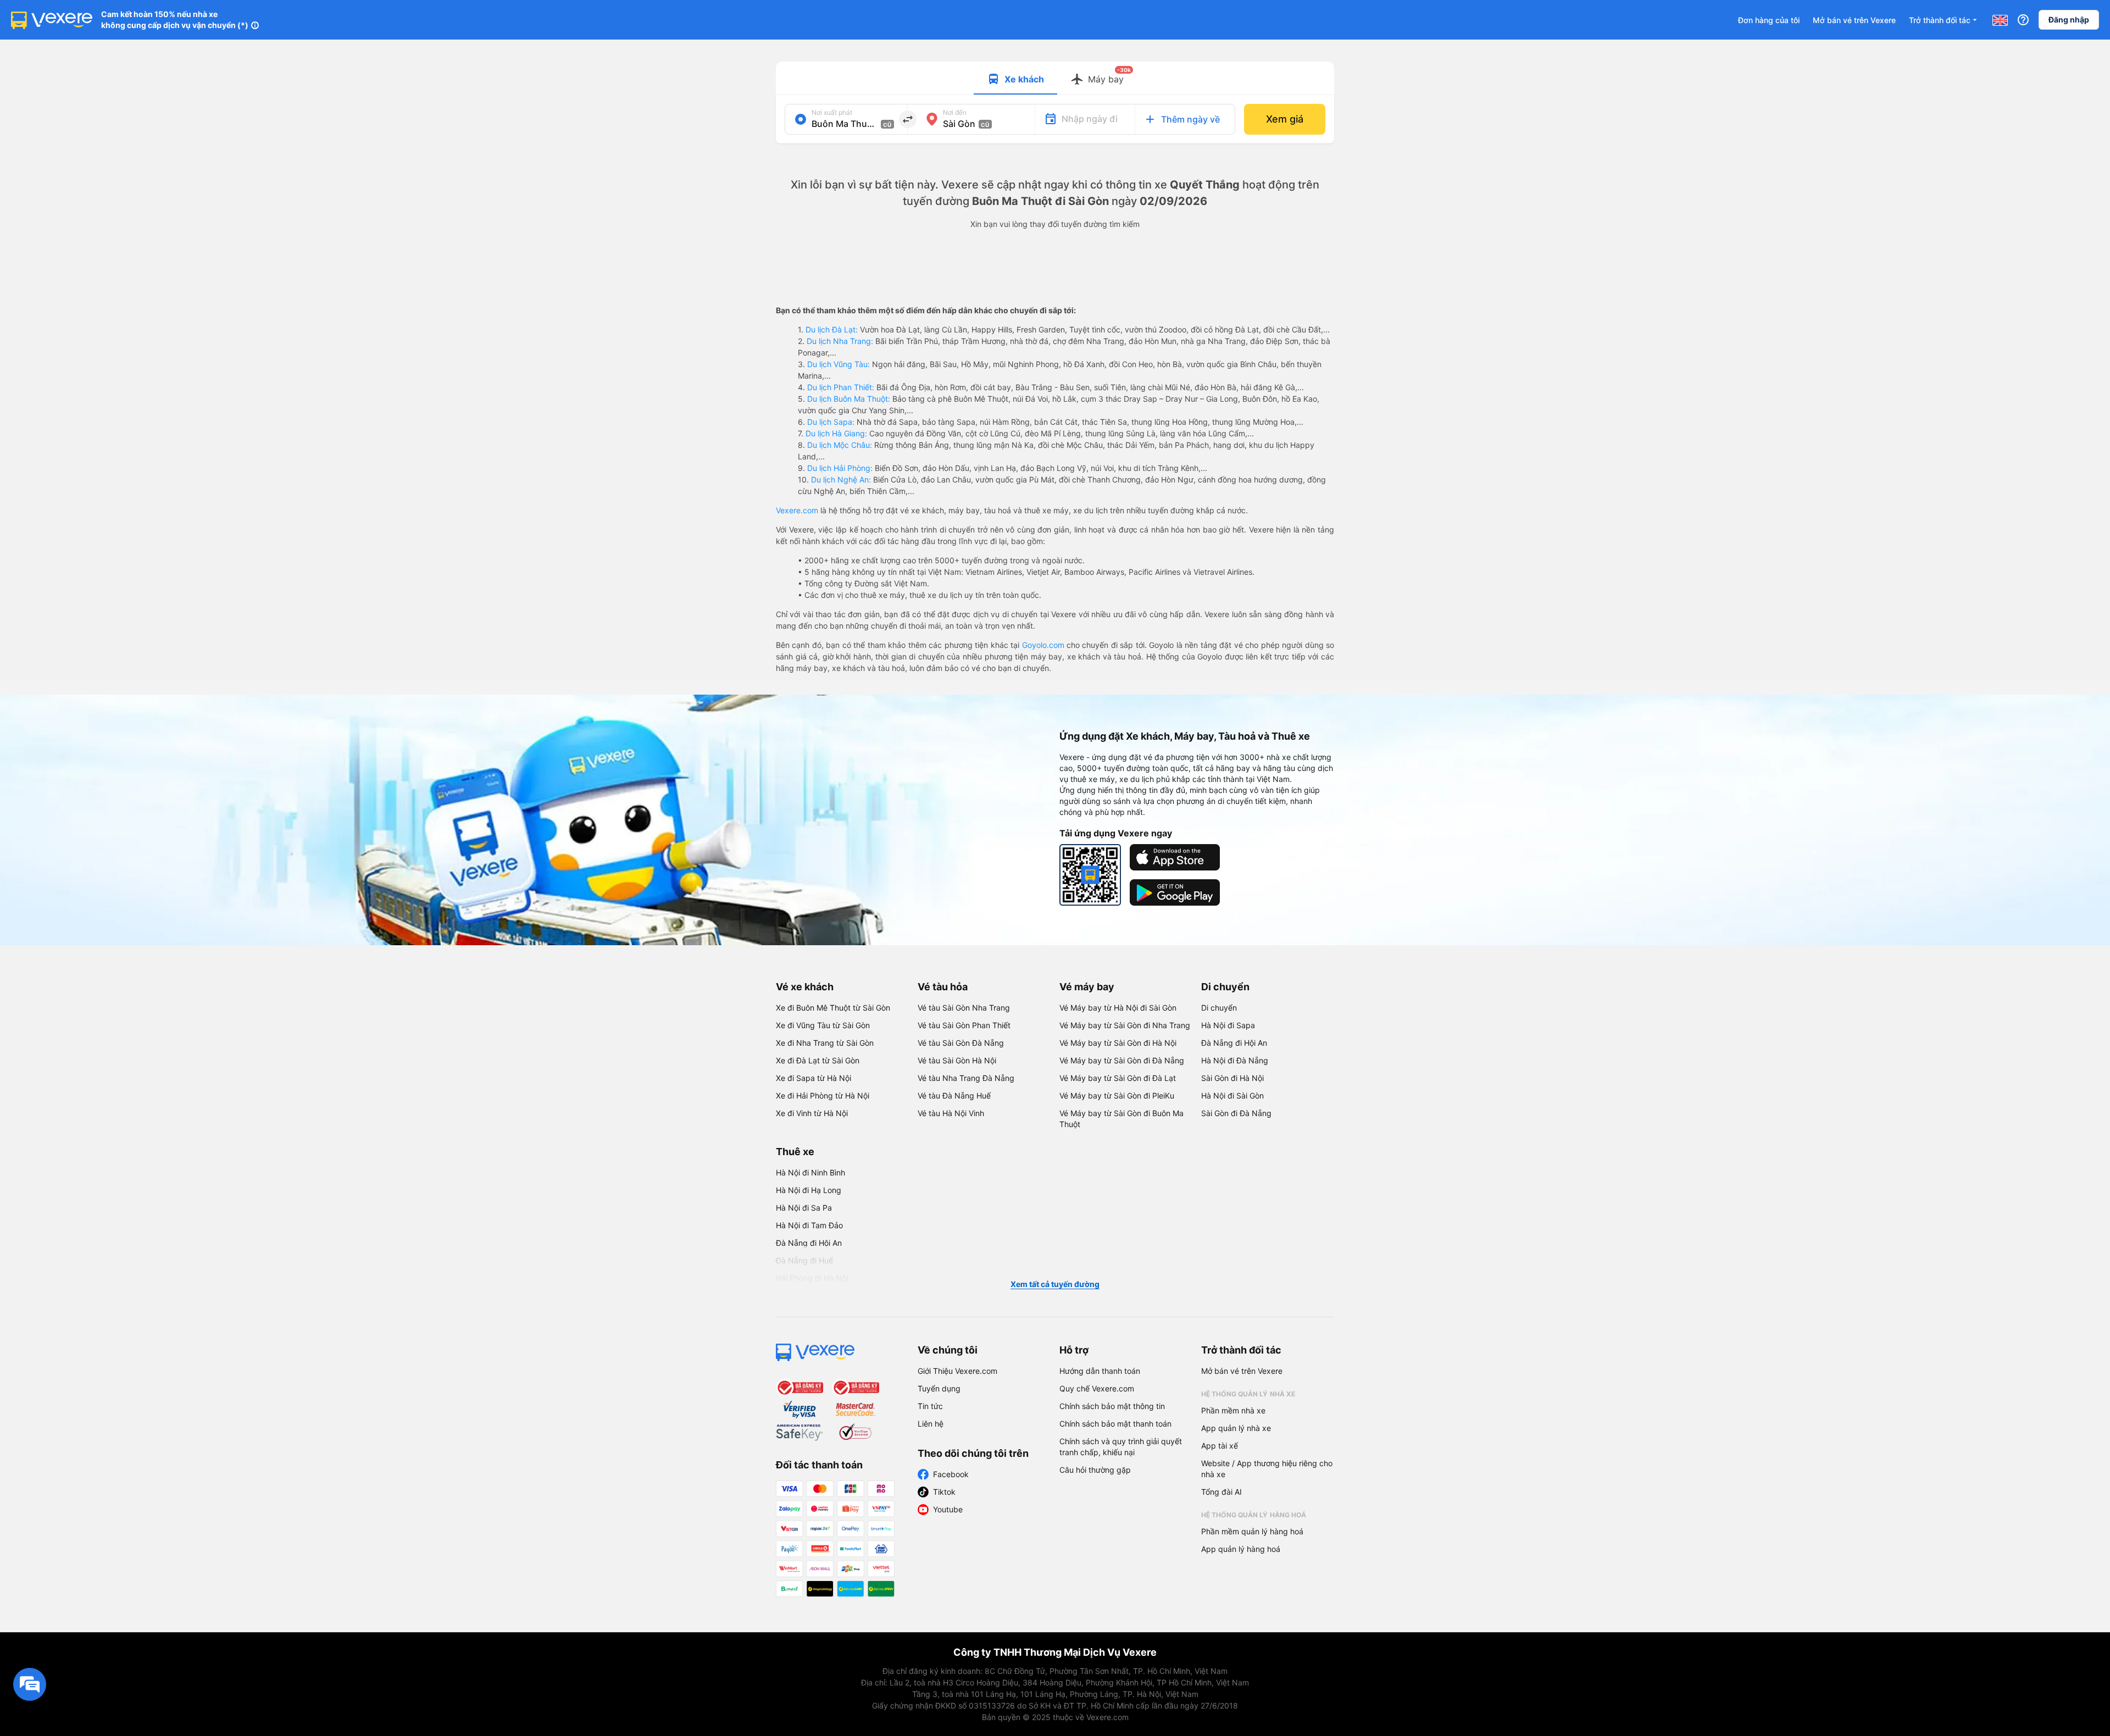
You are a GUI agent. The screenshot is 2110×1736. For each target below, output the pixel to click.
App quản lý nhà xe (1236, 1428)
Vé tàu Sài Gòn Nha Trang (964, 1008)
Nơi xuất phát (832, 112)
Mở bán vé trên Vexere (1854, 20)
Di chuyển (1225, 987)
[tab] (1015, 78)
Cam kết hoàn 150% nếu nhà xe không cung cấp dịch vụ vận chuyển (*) (175, 20)
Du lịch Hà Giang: (836, 433)
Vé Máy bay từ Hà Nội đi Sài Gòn (1118, 1008)
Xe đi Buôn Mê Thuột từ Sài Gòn (833, 1008)
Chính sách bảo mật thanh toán (1115, 1424)
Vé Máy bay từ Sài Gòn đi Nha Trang (1125, 1025)
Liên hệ (931, 1424)
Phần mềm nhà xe (1233, 1410)
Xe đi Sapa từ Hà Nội (814, 1078)
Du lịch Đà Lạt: (832, 329)
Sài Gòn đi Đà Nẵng (1236, 1113)
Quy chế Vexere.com (1097, 1388)
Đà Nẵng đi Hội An (1234, 1043)
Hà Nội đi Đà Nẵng (1235, 1060)
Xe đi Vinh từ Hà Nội (812, 1113)
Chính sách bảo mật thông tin (1112, 1406)
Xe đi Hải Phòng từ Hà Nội (823, 1096)
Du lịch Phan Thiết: (841, 387)
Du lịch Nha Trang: (840, 341)
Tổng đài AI (1221, 1492)
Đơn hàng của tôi (1769, 20)
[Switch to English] (2000, 20)
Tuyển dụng (939, 1388)
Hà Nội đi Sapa (1228, 1025)
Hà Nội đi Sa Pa (804, 1208)
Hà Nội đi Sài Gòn (1232, 1096)
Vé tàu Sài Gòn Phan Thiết (964, 1025)
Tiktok (944, 1492)
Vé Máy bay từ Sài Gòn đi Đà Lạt (1118, 1078)
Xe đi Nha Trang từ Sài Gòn (825, 1043)
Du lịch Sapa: (831, 422)
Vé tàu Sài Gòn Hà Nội (957, 1060)
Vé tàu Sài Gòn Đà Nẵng (961, 1043)
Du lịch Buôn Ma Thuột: (849, 399)
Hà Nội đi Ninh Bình (810, 1172)
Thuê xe (795, 1152)
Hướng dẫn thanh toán (1100, 1371)
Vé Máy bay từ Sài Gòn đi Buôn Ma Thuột (1121, 1119)
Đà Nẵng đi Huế (804, 1260)
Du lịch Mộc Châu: (840, 445)
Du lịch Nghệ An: (841, 479)
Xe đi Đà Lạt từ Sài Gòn (818, 1060)
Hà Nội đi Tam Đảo (809, 1225)
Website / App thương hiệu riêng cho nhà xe (1267, 1469)
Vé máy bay (1087, 987)
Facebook (951, 1474)
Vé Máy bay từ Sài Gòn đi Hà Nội (1118, 1043)
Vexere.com (797, 510)
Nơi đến (955, 112)
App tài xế (1220, 1446)
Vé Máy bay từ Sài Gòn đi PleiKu (1117, 1096)
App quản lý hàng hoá (1241, 1549)
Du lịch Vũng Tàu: (839, 364)
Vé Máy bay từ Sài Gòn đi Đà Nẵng (1122, 1060)
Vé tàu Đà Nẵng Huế (954, 1096)
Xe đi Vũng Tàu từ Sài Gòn (823, 1025)
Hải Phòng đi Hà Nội (812, 1278)
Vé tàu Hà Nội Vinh (951, 1113)
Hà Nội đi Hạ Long (809, 1190)
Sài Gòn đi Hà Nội (1232, 1078)
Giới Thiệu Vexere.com (957, 1371)
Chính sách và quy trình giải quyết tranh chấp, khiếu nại (1121, 1447)
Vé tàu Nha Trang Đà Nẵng (966, 1078)
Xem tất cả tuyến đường (1055, 1284)
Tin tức (930, 1406)
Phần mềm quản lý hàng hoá (1252, 1531)
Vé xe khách (805, 987)
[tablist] (1055, 78)
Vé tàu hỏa (943, 987)
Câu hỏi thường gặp (1095, 1470)
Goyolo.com (1043, 645)
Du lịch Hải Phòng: (840, 468)
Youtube (948, 1509)
